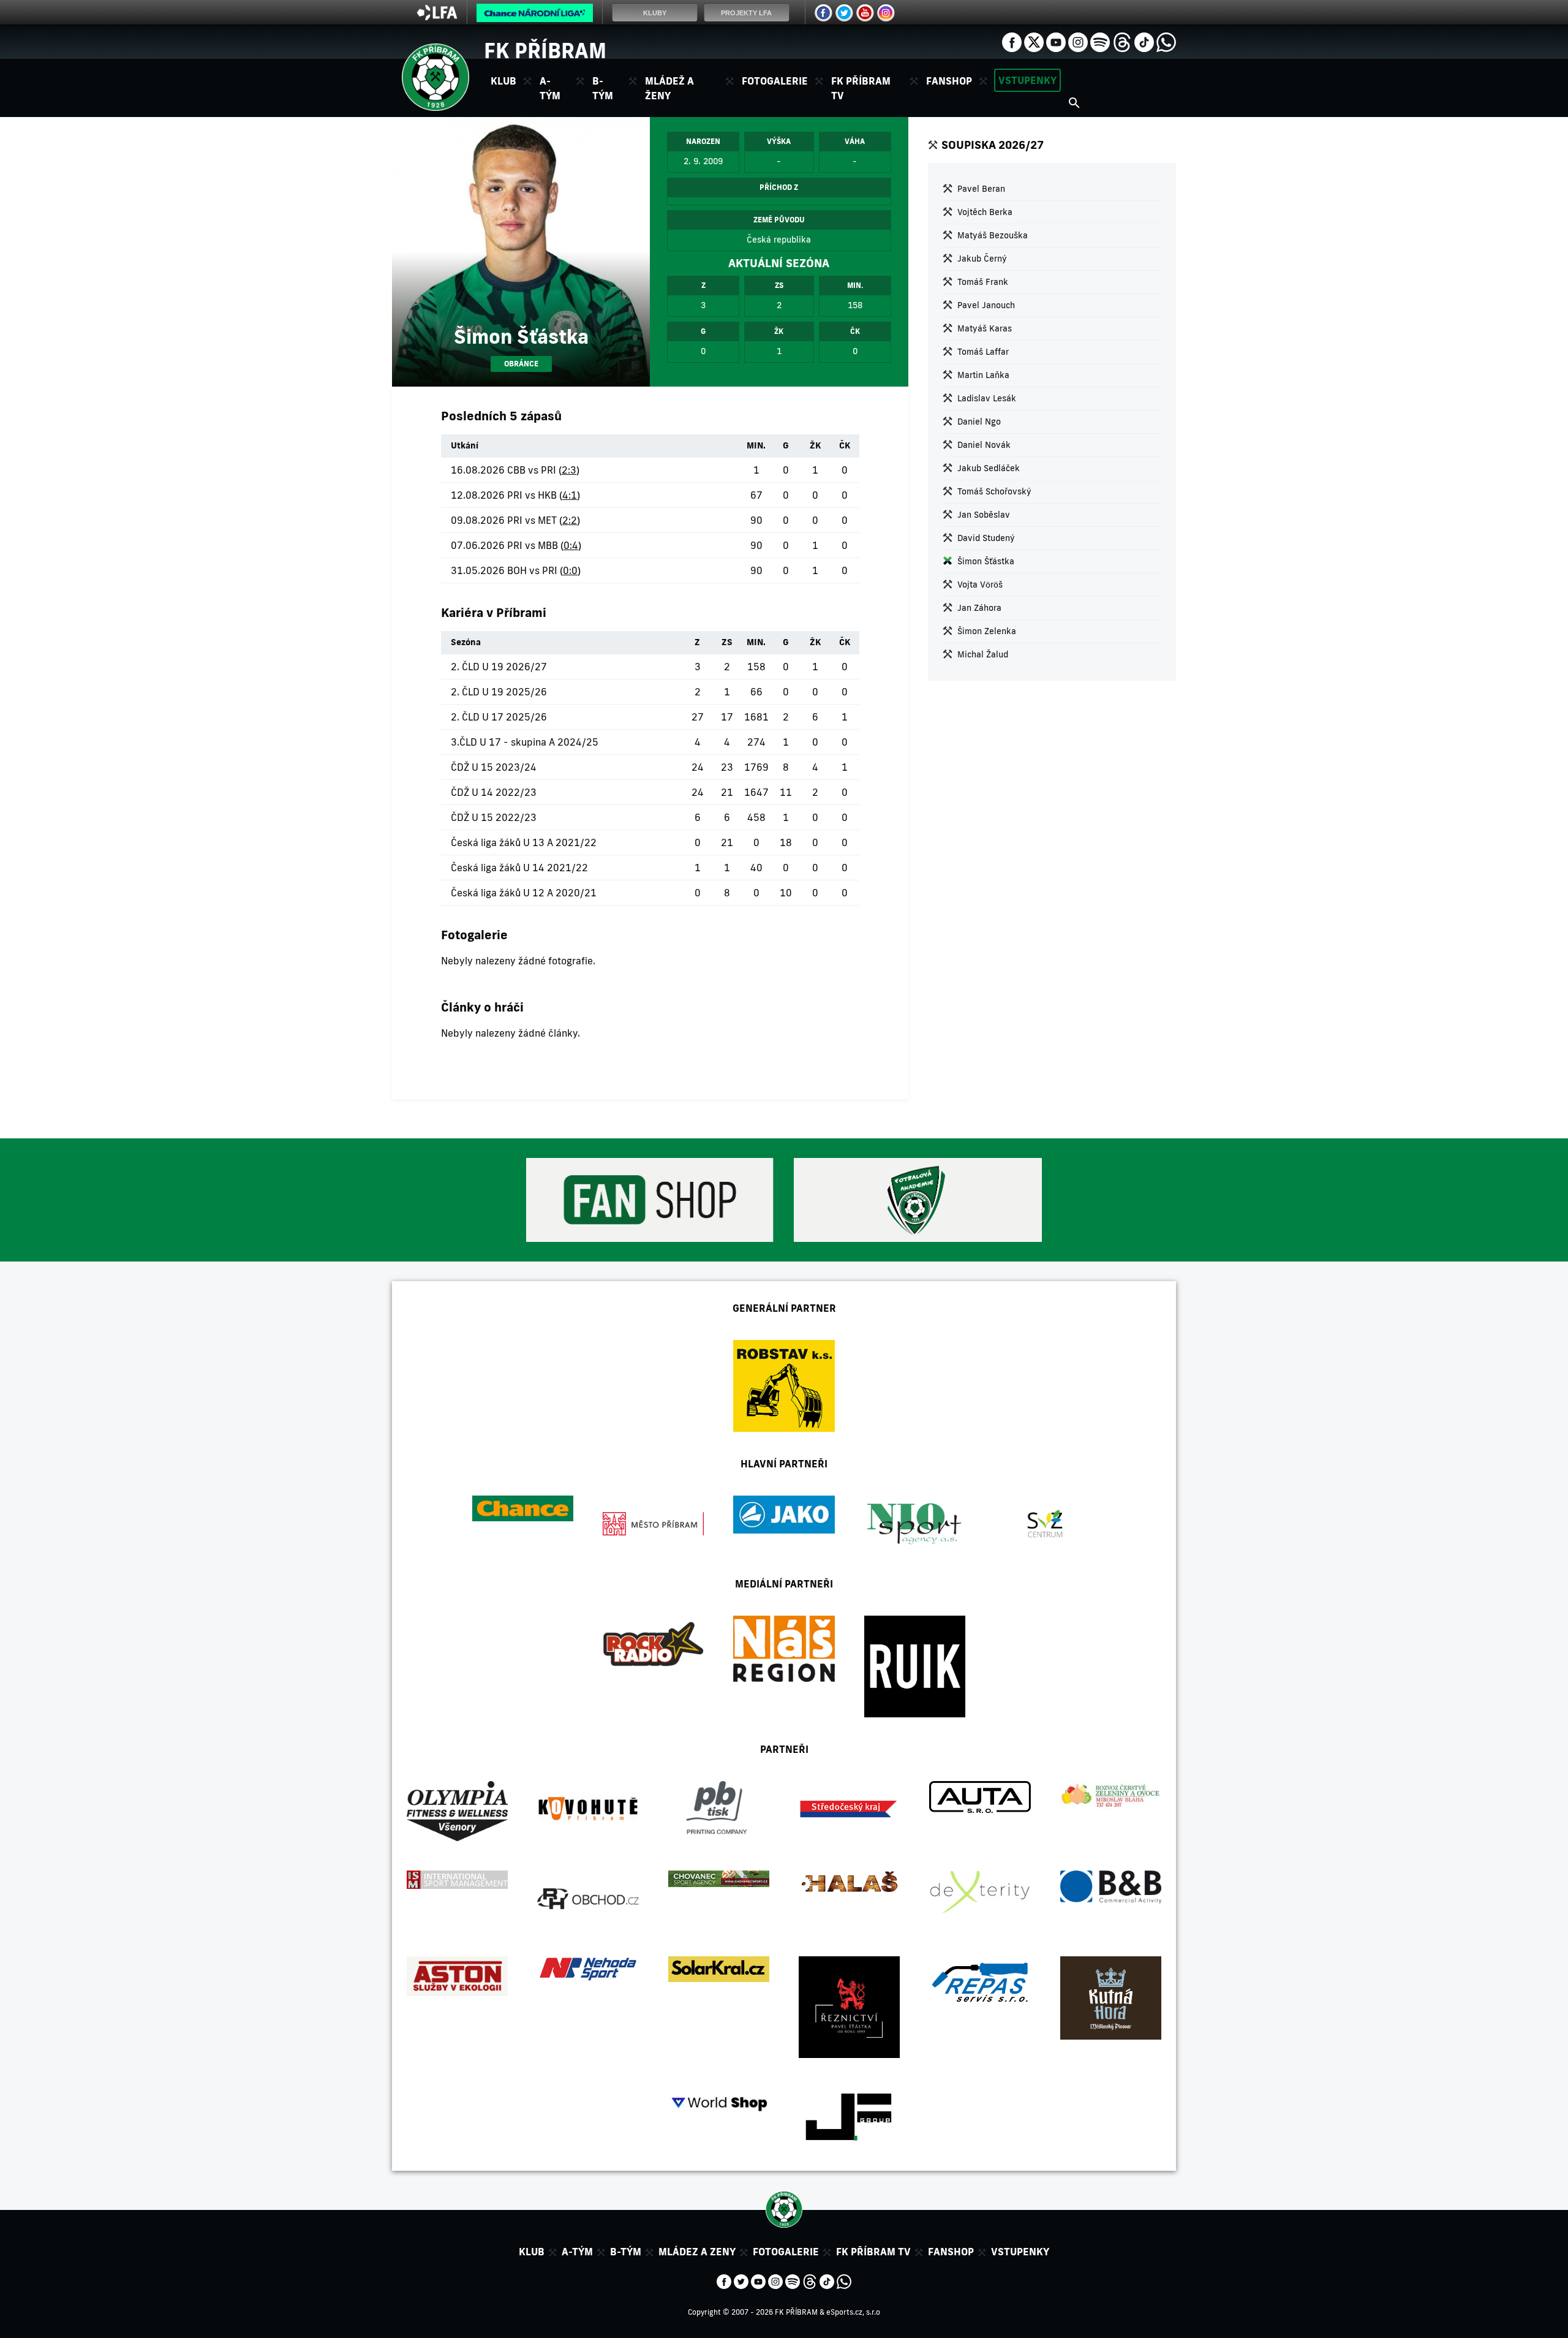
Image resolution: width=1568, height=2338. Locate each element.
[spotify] (1100, 41)
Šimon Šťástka (986, 561)
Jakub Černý (982, 259)
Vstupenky (1027, 80)
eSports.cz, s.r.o (853, 2312)
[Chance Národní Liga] (535, 16)
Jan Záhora (979, 608)
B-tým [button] (603, 88)
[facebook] (1012, 41)
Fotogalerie (775, 81)
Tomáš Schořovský (994, 491)
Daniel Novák (984, 445)
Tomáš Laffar (983, 352)
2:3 (569, 470)
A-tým (577, 2252)
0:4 (571, 545)
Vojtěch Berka (985, 212)
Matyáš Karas (985, 328)
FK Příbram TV (861, 88)
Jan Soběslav (984, 515)
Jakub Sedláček (989, 468)
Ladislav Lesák (987, 398)
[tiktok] (1144, 41)
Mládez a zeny (697, 2252)
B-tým (626, 2252)
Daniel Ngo (979, 422)
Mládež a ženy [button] (669, 88)
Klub (532, 2252)
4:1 (570, 495)
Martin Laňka (983, 375)
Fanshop (949, 81)
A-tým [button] (550, 88)
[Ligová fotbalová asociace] (437, 17)
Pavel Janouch (986, 305)
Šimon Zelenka (987, 631)
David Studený (986, 538)
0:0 (570, 570)
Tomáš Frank (983, 282)
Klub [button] (503, 81)
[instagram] (1078, 41)
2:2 (570, 520)
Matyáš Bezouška (993, 235)
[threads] (1122, 41)
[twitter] (1034, 41)
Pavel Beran (981, 189)
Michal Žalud (983, 654)
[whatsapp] (1166, 41)
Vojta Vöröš (980, 584)
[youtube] (1056, 41)
